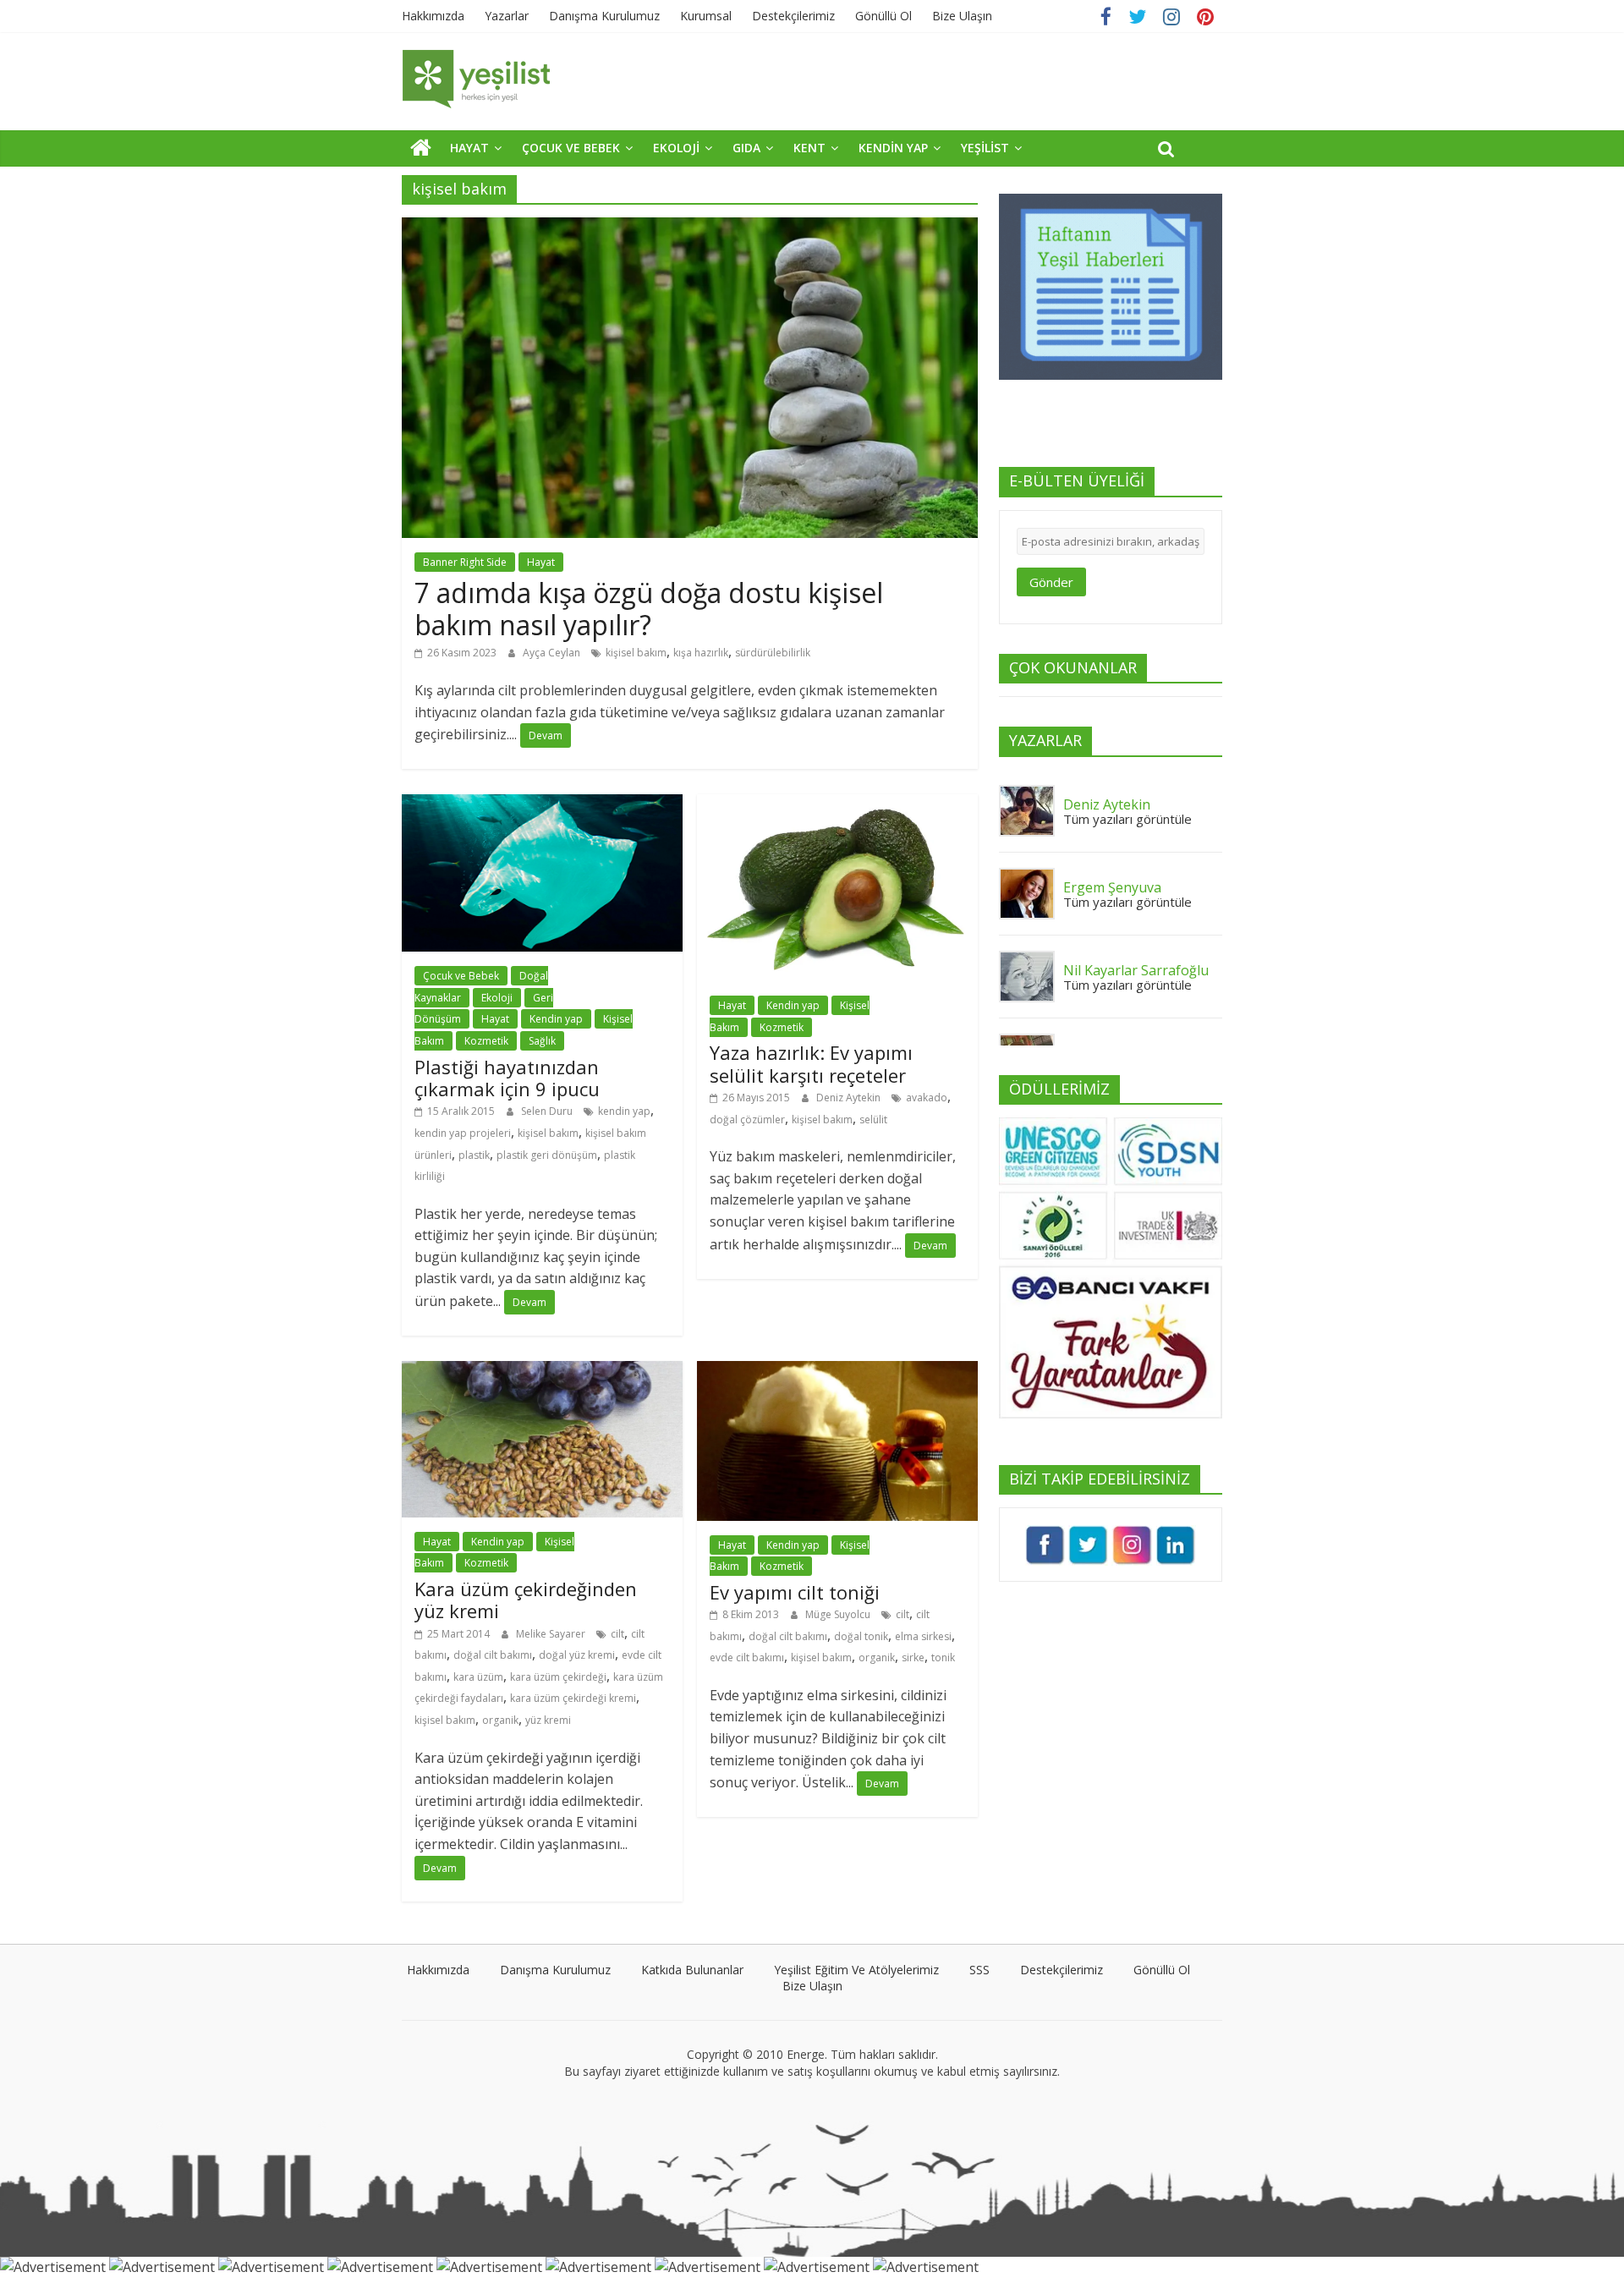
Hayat (541, 562)
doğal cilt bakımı (493, 1655)
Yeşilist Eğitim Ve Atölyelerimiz (856, 1970)
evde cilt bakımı (747, 1657)
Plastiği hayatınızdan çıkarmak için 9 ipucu (507, 1078)
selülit (873, 1120)
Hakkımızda (433, 16)
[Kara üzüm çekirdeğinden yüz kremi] (542, 1371)
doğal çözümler (747, 1120)
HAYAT (469, 148)
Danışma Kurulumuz (604, 16)
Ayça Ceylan (553, 653)
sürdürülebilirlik (773, 653)
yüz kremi (548, 1720)
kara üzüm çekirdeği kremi (573, 1698)
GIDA (746, 148)
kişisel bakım (636, 653)
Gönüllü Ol (883, 16)
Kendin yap (556, 1019)
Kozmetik (486, 1041)
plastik (474, 1155)
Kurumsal (706, 16)
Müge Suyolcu (839, 1614)
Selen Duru (548, 1111)
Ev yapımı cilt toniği (795, 1592)
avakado (927, 1098)
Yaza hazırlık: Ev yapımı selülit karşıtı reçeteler (811, 1063)
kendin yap (624, 1111)
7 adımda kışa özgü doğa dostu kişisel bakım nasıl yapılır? (649, 609)
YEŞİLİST (985, 148)
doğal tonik (861, 1636)
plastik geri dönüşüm (547, 1155)
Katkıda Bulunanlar (692, 1970)
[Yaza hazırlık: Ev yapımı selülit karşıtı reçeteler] (837, 804)
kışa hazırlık (701, 653)
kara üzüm (478, 1677)
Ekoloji (497, 998)
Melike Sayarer (552, 1634)
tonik (943, 1657)
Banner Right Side (465, 562)
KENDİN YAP (893, 148)
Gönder (1051, 582)
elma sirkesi (923, 1636)
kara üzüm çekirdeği (558, 1677)
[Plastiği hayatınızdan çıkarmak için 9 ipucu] (542, 804)
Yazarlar (507, 16)
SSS (979, 1970)
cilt (617, 1634)
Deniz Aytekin (850, 1098)
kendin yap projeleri (463, 1133)
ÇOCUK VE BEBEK (571, 148)
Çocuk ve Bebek (461, 976)
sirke (913, 1657)
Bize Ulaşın (962, 16)
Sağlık (542, 1041)
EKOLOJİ (676, 148)
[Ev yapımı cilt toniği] (837, 1371)
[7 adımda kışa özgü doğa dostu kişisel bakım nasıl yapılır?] (690, 228)
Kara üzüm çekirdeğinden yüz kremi (526, 1600)
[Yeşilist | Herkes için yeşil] (421, 147)
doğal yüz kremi (577, 1655)
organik (500, 1720)
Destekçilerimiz (793, 16)
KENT (809, 148)
